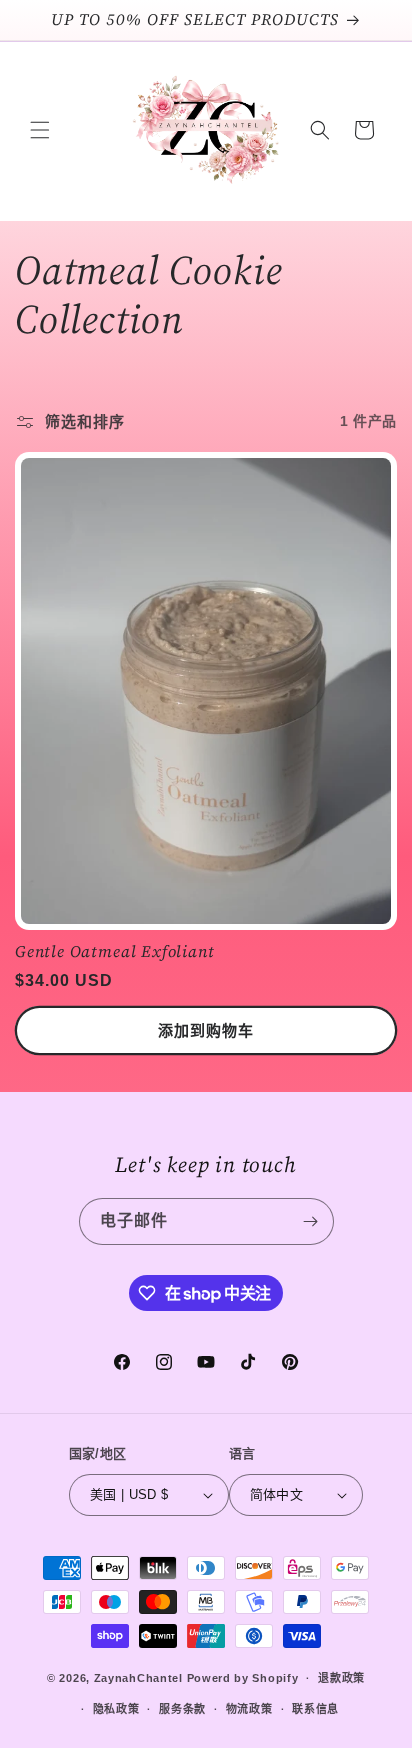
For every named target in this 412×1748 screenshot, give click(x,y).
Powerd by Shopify (243, 1678)
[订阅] (311, 1221)
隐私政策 (116, 1709)
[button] (40, 130)
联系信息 (315, 1709)
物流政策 (249, 1709)
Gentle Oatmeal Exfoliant (114, 952)
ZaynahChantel (138, 1678)
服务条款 (182, 1709)
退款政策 (341, 1678)
